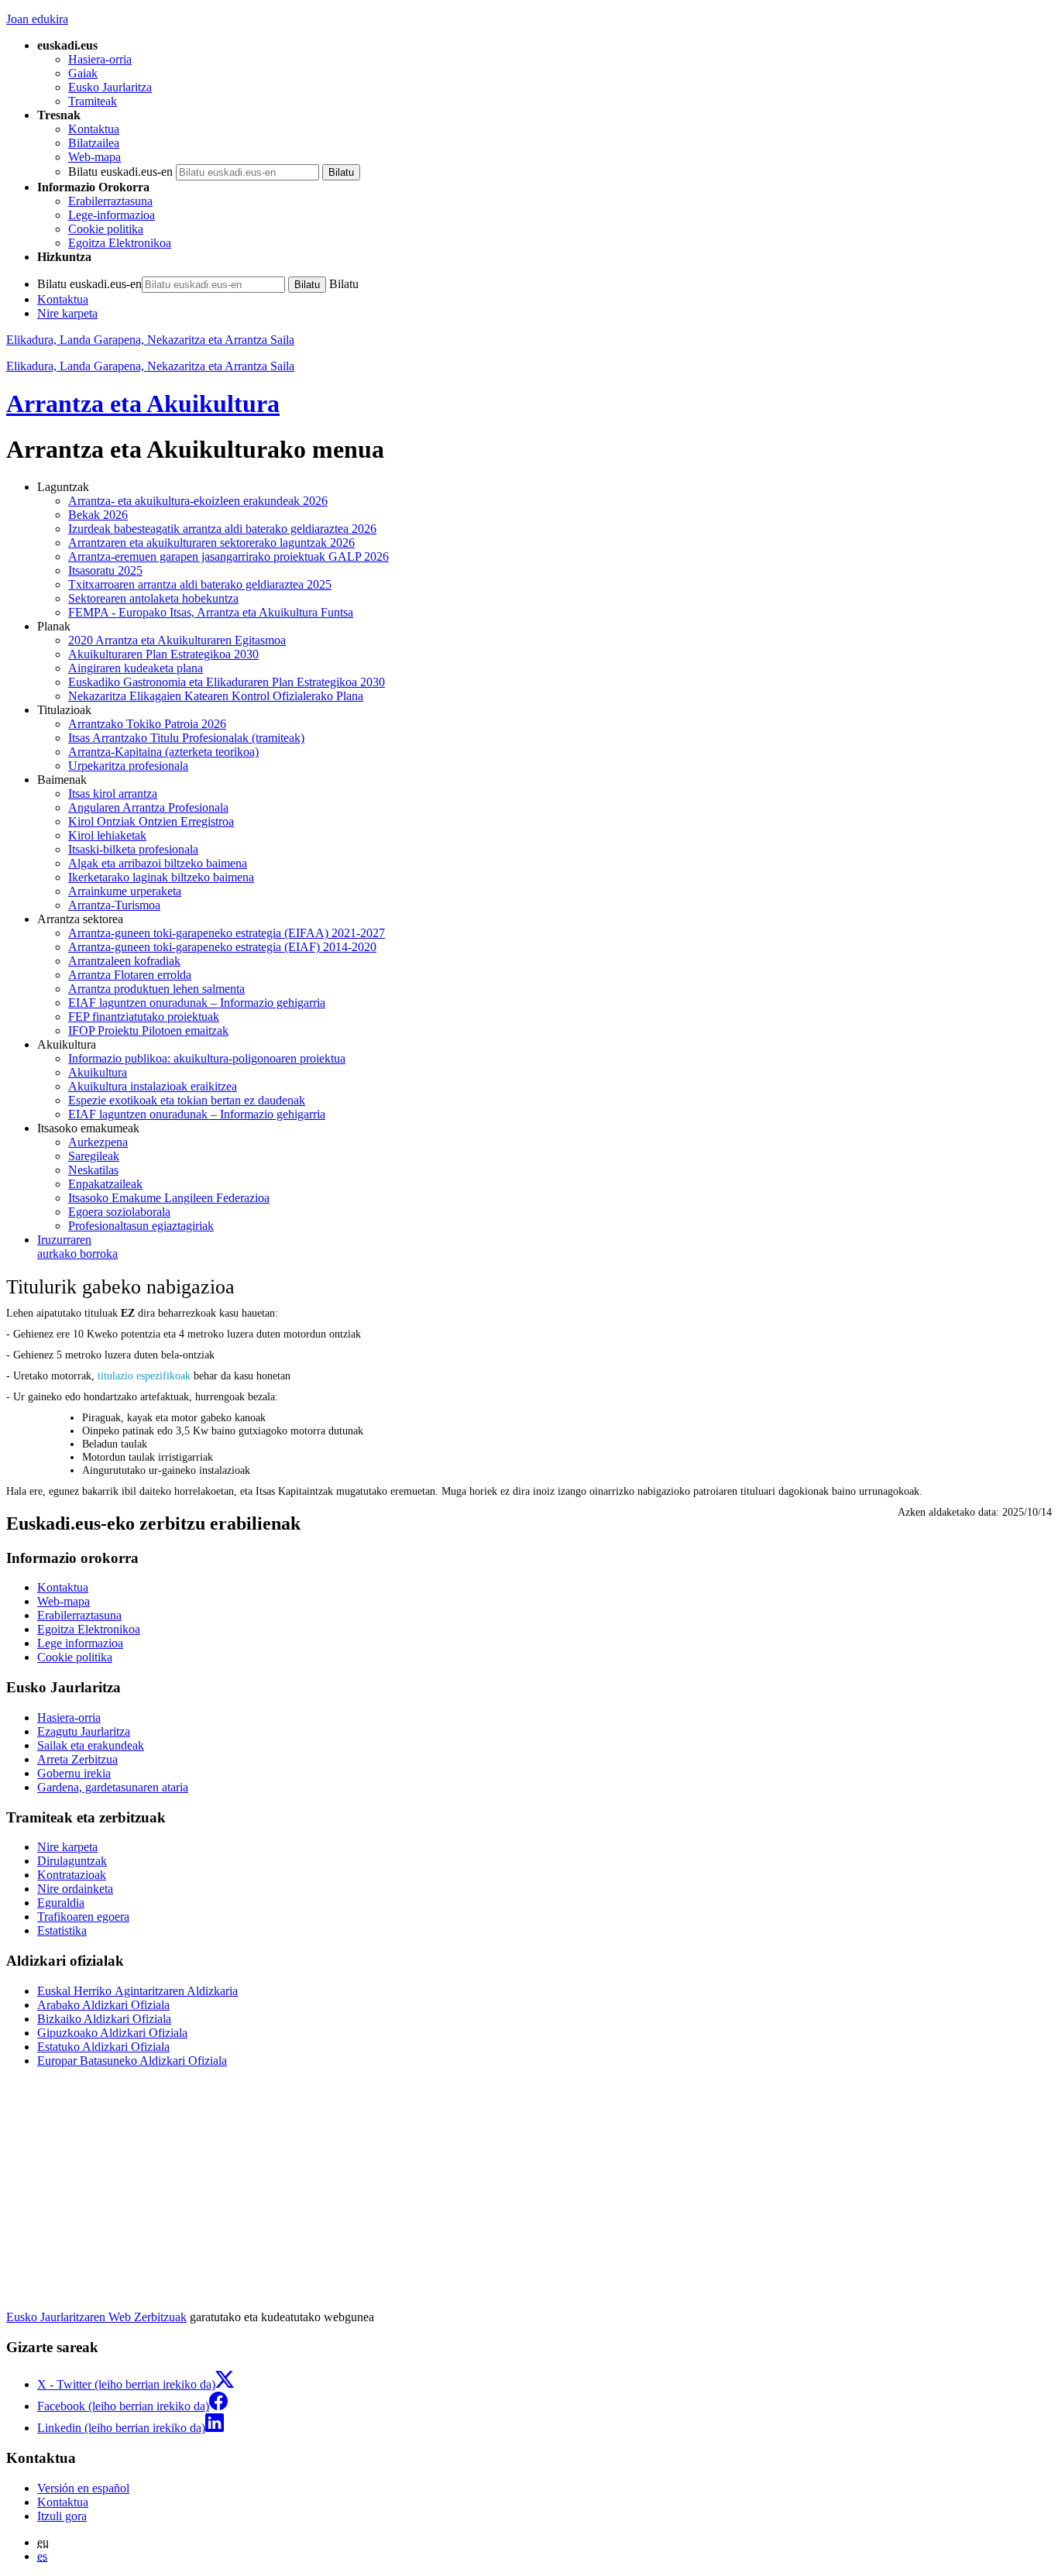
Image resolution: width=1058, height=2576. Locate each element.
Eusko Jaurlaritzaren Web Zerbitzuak (96, 2317)
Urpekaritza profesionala (128, 766)
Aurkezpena (98, 1142)
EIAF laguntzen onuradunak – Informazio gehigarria (197, 1003)
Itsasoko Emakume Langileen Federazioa (169, 1198)
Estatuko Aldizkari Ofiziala (103, 2047)
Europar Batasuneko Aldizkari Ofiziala (132, 2061)
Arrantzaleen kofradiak (124, 961)
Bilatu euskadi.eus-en (120, 172)
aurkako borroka (77, 1247)
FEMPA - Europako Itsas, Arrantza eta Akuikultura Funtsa (211, 612)
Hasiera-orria (100, 59)
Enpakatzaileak (105, 1184)
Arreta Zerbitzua (77, 1759)
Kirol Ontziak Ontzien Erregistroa (151, 821)
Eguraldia (61, 1903)
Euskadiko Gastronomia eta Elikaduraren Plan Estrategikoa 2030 (227, 682)
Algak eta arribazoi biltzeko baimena (158, 863)
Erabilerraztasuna (110, 201)
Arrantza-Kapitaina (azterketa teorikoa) (163, 752)
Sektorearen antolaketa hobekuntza (153, 598)
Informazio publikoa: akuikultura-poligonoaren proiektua (207, 1058)
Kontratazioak (72, 1875)
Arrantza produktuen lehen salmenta (156, 989)
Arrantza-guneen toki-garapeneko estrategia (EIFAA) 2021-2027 (227, 933)
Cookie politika (106, 229)
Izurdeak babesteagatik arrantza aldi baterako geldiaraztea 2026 (222, 529)
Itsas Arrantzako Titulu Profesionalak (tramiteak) (186, 738)
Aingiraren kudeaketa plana (136, 668)
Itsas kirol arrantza (113, 793)
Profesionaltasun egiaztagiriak (141, 1226)
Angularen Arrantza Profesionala (148, 807)
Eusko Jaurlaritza (110, 87)
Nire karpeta (67, 313)
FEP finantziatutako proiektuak (144, 1017)
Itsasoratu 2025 (105, 570)
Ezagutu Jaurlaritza (84, 1731)
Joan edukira (37, 19)
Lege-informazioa (112, 215)
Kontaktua (94, 129)
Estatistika (62, 1930)
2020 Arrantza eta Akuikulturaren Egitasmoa (177, 640)
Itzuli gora (62, 2516)
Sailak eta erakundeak (91, 1745)
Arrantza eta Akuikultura (143, 404)
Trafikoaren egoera (83, 1917)
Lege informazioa (80, 1643)
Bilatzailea (94, 143)
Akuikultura (98, 1072)
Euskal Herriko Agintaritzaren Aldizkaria (137, 1991)
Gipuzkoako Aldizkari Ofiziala (112, 2033)
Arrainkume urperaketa (125, 891)
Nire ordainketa (75, 1889)
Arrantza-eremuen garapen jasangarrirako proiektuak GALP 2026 (228, 556)
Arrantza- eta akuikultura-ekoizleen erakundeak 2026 (198, 501)
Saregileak (94, 1156)
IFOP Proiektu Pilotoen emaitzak (148, 1030)
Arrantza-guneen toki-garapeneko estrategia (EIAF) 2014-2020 (222, 947)
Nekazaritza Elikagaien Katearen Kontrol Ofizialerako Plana (216, 696)
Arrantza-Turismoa (114, 905)
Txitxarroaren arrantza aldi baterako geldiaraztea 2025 (200, 584)
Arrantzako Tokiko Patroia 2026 (147, 724)
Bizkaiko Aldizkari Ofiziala (104, 2019)
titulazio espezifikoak (144, 1376)
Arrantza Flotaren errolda (130, 975)
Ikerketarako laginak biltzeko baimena (161, 877)
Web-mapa (94, 157)
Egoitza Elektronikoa (120, 243)
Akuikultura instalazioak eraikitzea (153, 1086)
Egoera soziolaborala (119, 1212)
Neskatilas (93, 1170)
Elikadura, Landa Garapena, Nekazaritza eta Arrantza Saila (150, 340)
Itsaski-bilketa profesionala (133, 849)
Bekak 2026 (98, 515)
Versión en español (83, 2488)
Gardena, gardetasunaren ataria (113, 1787)
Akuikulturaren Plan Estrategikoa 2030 (163, 654)
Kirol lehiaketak (107, 835)
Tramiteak (93, 101)
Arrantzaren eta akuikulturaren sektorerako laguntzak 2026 (211, 543)
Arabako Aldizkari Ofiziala (103, 2005)
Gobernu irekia (74, 1773)
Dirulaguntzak (72, 1861)
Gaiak (83, 73)
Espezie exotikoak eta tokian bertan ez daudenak (187, 1100)
